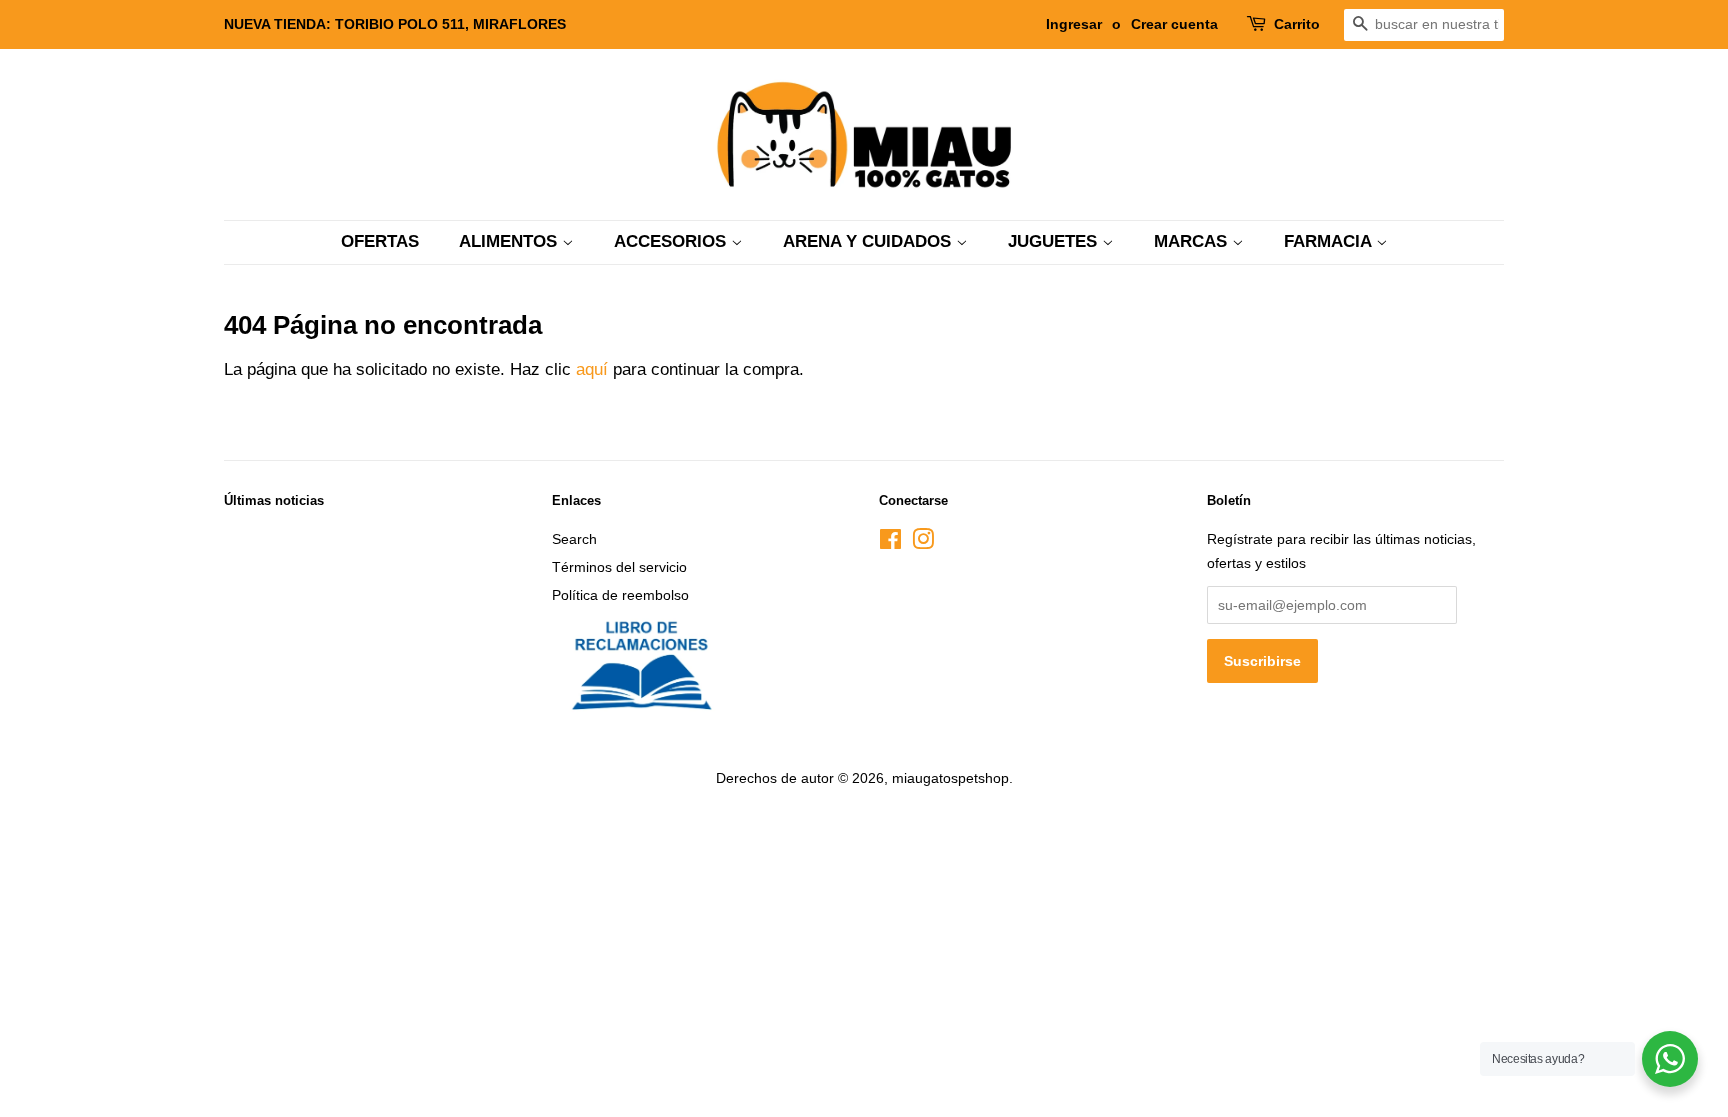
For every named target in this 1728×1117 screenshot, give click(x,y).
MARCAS (1193, 241)
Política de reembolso (620, 595)
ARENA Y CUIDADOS (869, 241)
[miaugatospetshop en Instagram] (923, 543)
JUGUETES (1055, 241)
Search (574, 539)
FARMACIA (1330, 241)
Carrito (1297, 24)
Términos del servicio (619, 567)
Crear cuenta (1174, 24)
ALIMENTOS (510, 241)
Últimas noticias (274, 500)
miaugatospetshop (950, 778)
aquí (592, 369)
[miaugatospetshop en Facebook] (890, 543)
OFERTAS (380, 241)
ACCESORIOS (672, 241)
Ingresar (1074, 24)
